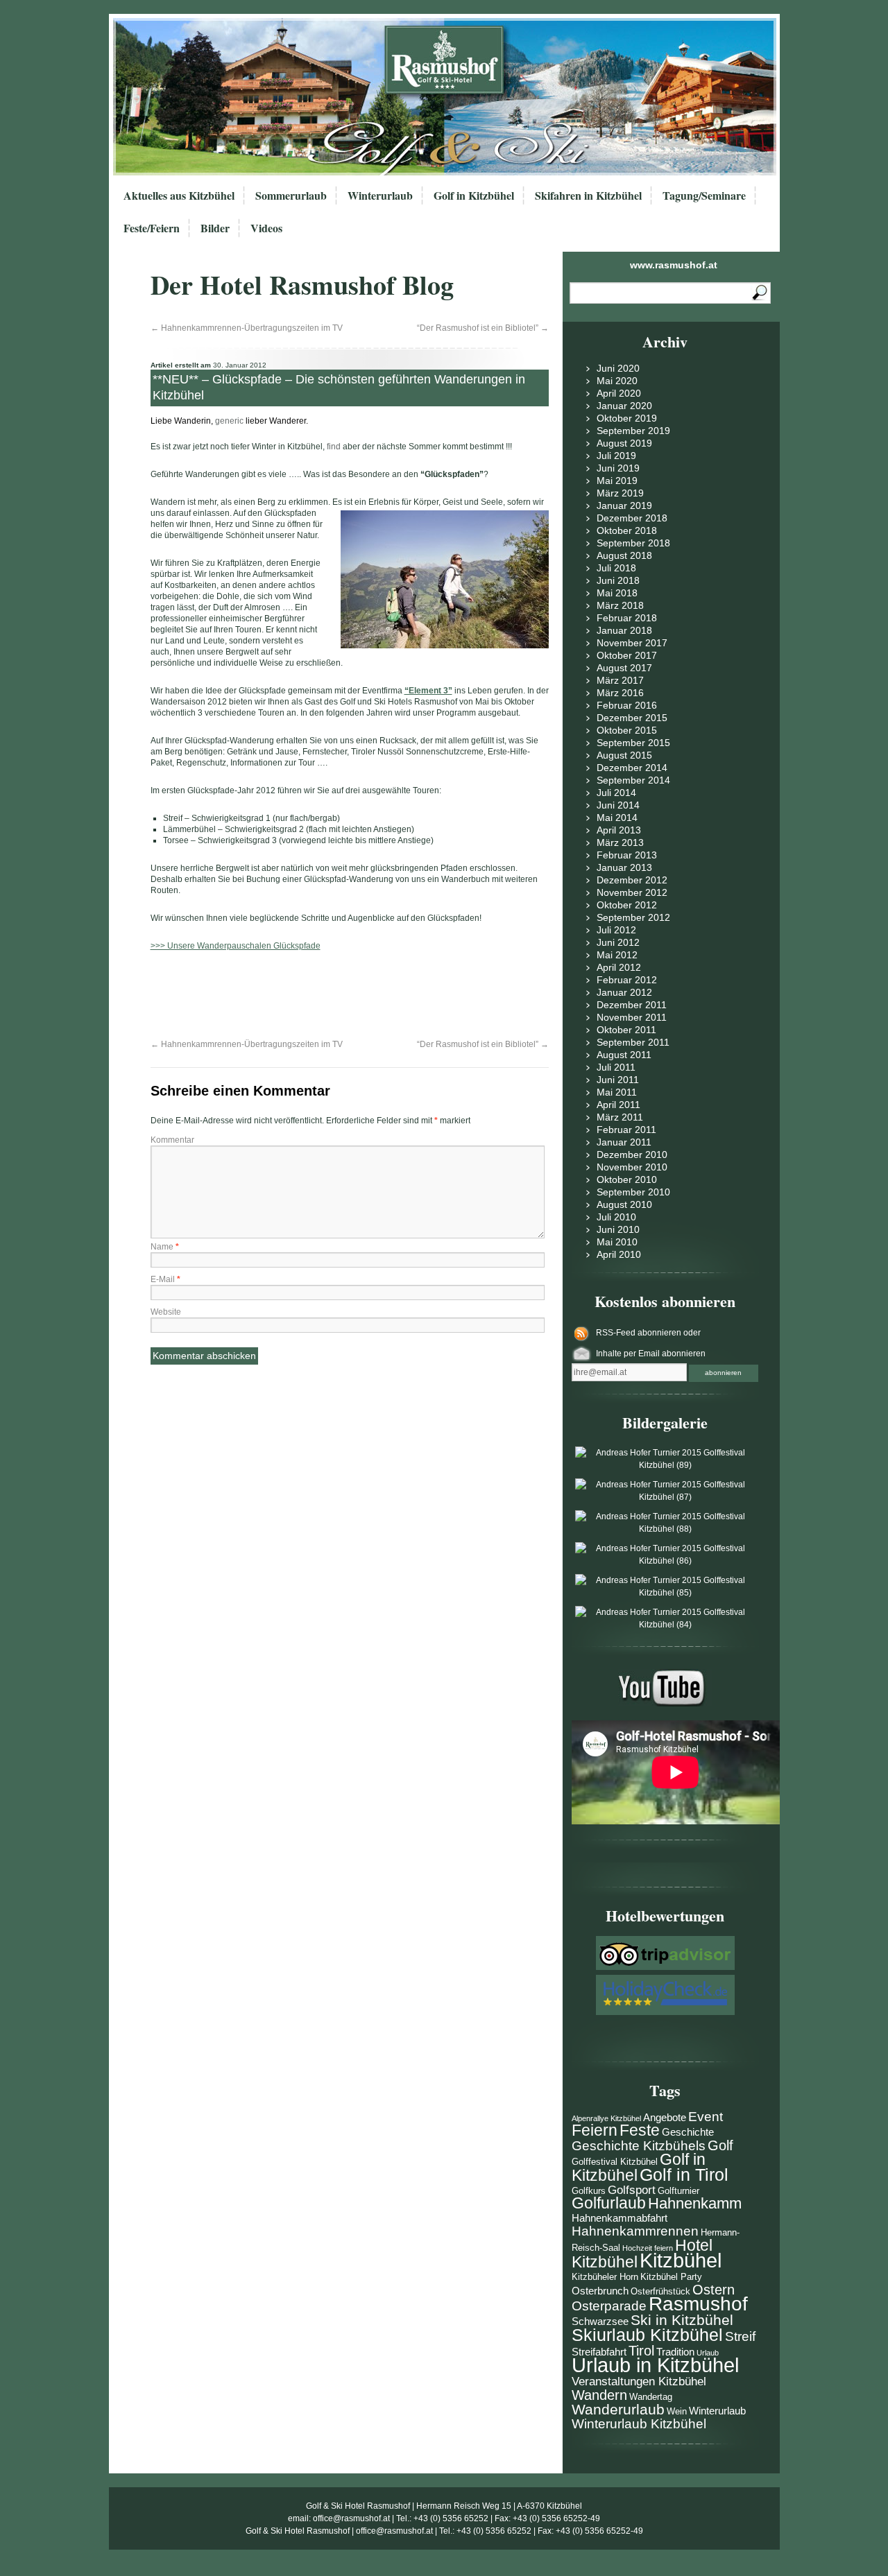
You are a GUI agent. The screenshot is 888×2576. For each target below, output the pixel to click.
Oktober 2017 (627, 655)
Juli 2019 (616, 456)
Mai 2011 (617, 1092)
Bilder (215, 228)
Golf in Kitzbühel (474, 195)
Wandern (599, 2395)
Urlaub (708, 2353)
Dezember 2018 (632, 518)
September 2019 (633, 431)
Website (166, 1312)
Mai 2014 (617, 818)
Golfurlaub (609, 2203)
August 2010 (624, 1204)
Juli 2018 (616, 568)
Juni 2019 (618, 468)
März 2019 (620, 493)
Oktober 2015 (627, 730)
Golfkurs (589, 2191)
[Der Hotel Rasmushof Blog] (449, 97)
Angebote (665, 2117)
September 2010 (633, 1192)
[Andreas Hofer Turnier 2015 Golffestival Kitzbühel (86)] (665, 1561)
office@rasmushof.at (351, 2518)
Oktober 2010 (627, 1179)
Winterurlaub (380, 195)
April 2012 (619, 967)
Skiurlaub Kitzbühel (647, 2335)
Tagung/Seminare (704, 195)
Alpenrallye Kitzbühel (606, 2118)
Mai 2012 (617, 955)
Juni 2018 (618, 580)
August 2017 (624, 668)
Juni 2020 (618, 368)
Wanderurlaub (618, 2409)
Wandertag (651, 2397)
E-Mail (165, 1279)
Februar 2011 (626, 1130)
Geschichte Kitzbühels (639, 2146)
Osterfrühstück (660, 2291)
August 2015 (624, 755)
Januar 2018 (624, 630)
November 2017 (632, 643)
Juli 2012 (616, 930)
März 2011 (620, 1117)
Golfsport (632, 2190)
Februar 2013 (627, 855)
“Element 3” (428, 691)
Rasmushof (698, 2304)
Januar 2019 (624, 505)
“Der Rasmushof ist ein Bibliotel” (483, 328)
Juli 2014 (616, 793)
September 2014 (633, 780)
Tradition (675, 2352)
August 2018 (624, 555)
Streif (740, 2336)
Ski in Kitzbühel (682, 2320)
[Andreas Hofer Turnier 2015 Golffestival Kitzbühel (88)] (665, 1529)
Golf (720, 2145)
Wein (677, 2411)
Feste (640, 2130)
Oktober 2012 (627, 905)
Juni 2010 (618, 1229)
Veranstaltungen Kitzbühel (639, 2381)
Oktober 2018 (627, 530)
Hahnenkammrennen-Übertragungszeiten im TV (247, 328)
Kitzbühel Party (671, 2277)
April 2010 (619, 1254)
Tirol (641, 2351)
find (334, 447)
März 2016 (620, 693)
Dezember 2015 (632, 718)
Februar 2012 (627, 980)
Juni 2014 (618, 805)
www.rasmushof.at (674, 265)
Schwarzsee (600, 2321)
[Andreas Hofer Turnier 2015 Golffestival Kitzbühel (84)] (665, 1625)
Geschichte (688, 2132)
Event (706, 2117)
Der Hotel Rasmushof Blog (302, 285)
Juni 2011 (618, 1080)
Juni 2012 (618, 942)
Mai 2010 (617, 1242)
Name (165, 1247)
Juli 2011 (616, 1067)
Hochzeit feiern (648, 2248)
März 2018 (620, 605)
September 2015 (633, 743)
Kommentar (172, 1140)
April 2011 (618, 1105)
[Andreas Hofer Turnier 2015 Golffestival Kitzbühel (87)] (665, 1497)
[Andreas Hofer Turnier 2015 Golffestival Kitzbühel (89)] (665, 1465)
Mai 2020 (617, 381)
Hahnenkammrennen (635, 2231)
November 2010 (632, 1167)
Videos (266, 228)
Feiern (595, 2130)
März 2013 (620, 842)
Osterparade (609, 2306)
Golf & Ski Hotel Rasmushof (358, 2506)
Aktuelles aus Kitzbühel (179, 195)
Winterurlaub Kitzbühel (639, 2424)
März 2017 (620, 680)
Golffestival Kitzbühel (615, 2162)
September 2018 (633, 543)
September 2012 (633, 917)
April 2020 (619, 393)
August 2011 (624, 1055)
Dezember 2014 (632, 768)
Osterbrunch (600, 2291)
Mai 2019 (617, 481)
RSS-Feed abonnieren (640, 1333)
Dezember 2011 (632, 1005)
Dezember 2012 (632, 880)
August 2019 (624, 443)
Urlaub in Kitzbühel (655, 2365)
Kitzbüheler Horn (605, 2277)
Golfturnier (678, 2191)
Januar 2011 (624, 1142)
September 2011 (633, 1042)
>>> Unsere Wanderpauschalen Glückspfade (236, 946)
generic (229, 421)
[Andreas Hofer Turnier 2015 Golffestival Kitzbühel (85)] (665, 1593)
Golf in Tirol (684, 2175)
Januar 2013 (624, 867)
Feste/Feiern (152, 228)
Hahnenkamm (695, 2203)
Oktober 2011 (626, 1030)
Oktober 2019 (627, 418)
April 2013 (619, 830)
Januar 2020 (624, 406)
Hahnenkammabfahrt (620, 2218)
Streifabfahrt (599, 2352)
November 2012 (632, 892)
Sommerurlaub (291, 195)
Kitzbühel (681, 2260)
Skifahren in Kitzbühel (588, 195)
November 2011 (632, 1017)
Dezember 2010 (632, 1155)
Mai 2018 (617, 593)
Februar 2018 (627, 618)
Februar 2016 (627, 705)
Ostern (714, 2290)
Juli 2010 (616, 1217)
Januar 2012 (624, 992)
